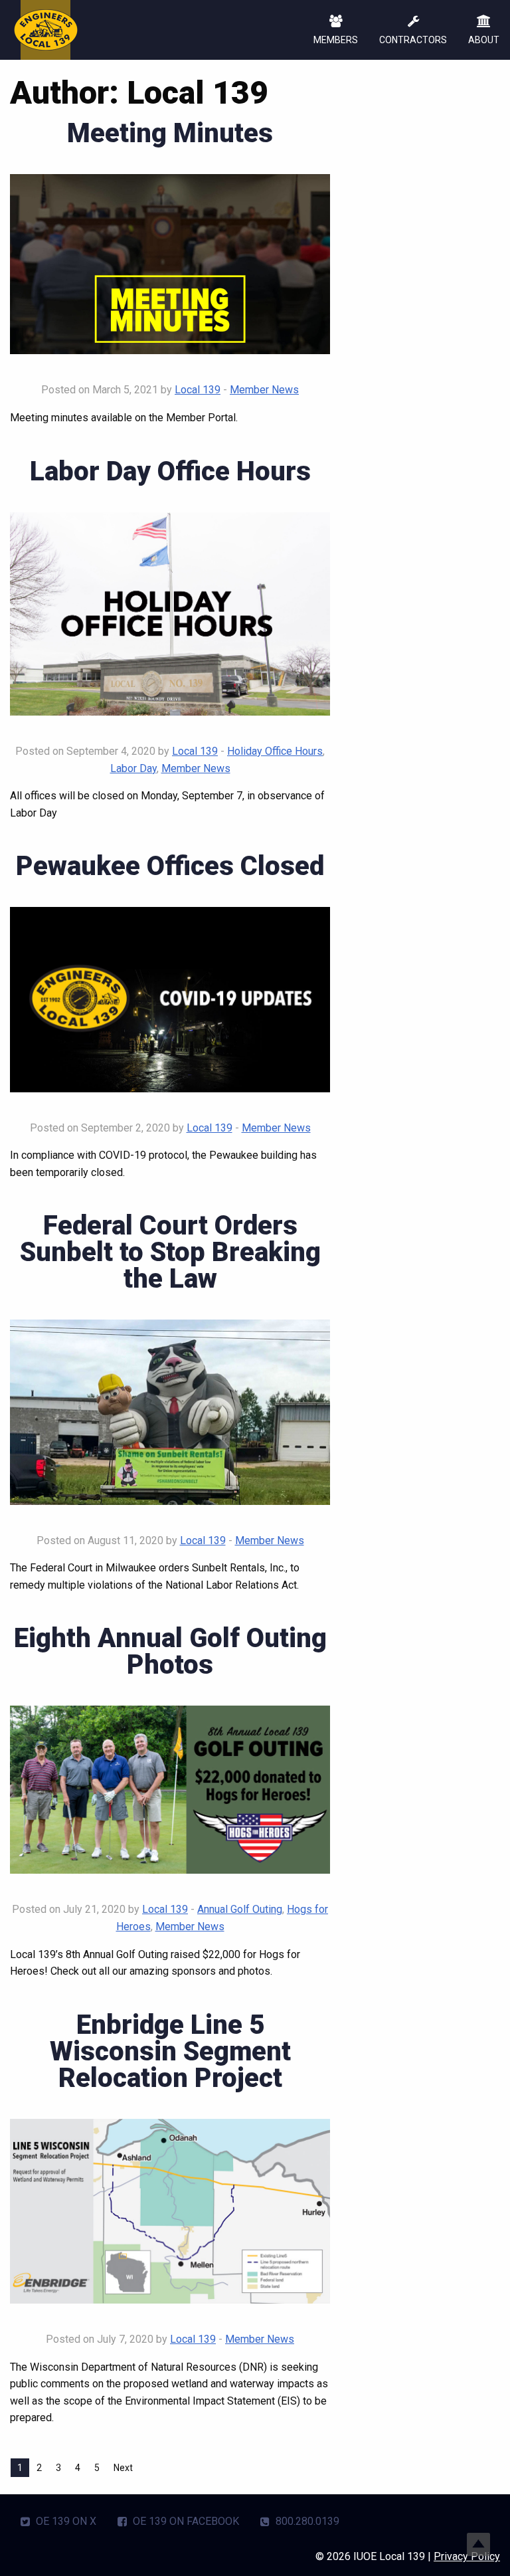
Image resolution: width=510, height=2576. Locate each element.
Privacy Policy (467, 2556)
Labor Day (133, 768)
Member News (264, 390)
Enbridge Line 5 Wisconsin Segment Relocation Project (170, 2051)
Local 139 (198, 390)
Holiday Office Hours (275, 751)
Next (123, 2468)
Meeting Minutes (170, 133)
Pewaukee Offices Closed (170, 866)
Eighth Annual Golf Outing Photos (170, 1651)
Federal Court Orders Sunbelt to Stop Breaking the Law (170, 1252)
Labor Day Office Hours (170, 471)
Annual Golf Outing (240, 1909)
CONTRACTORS (413, 40)
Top (478, 2544)
